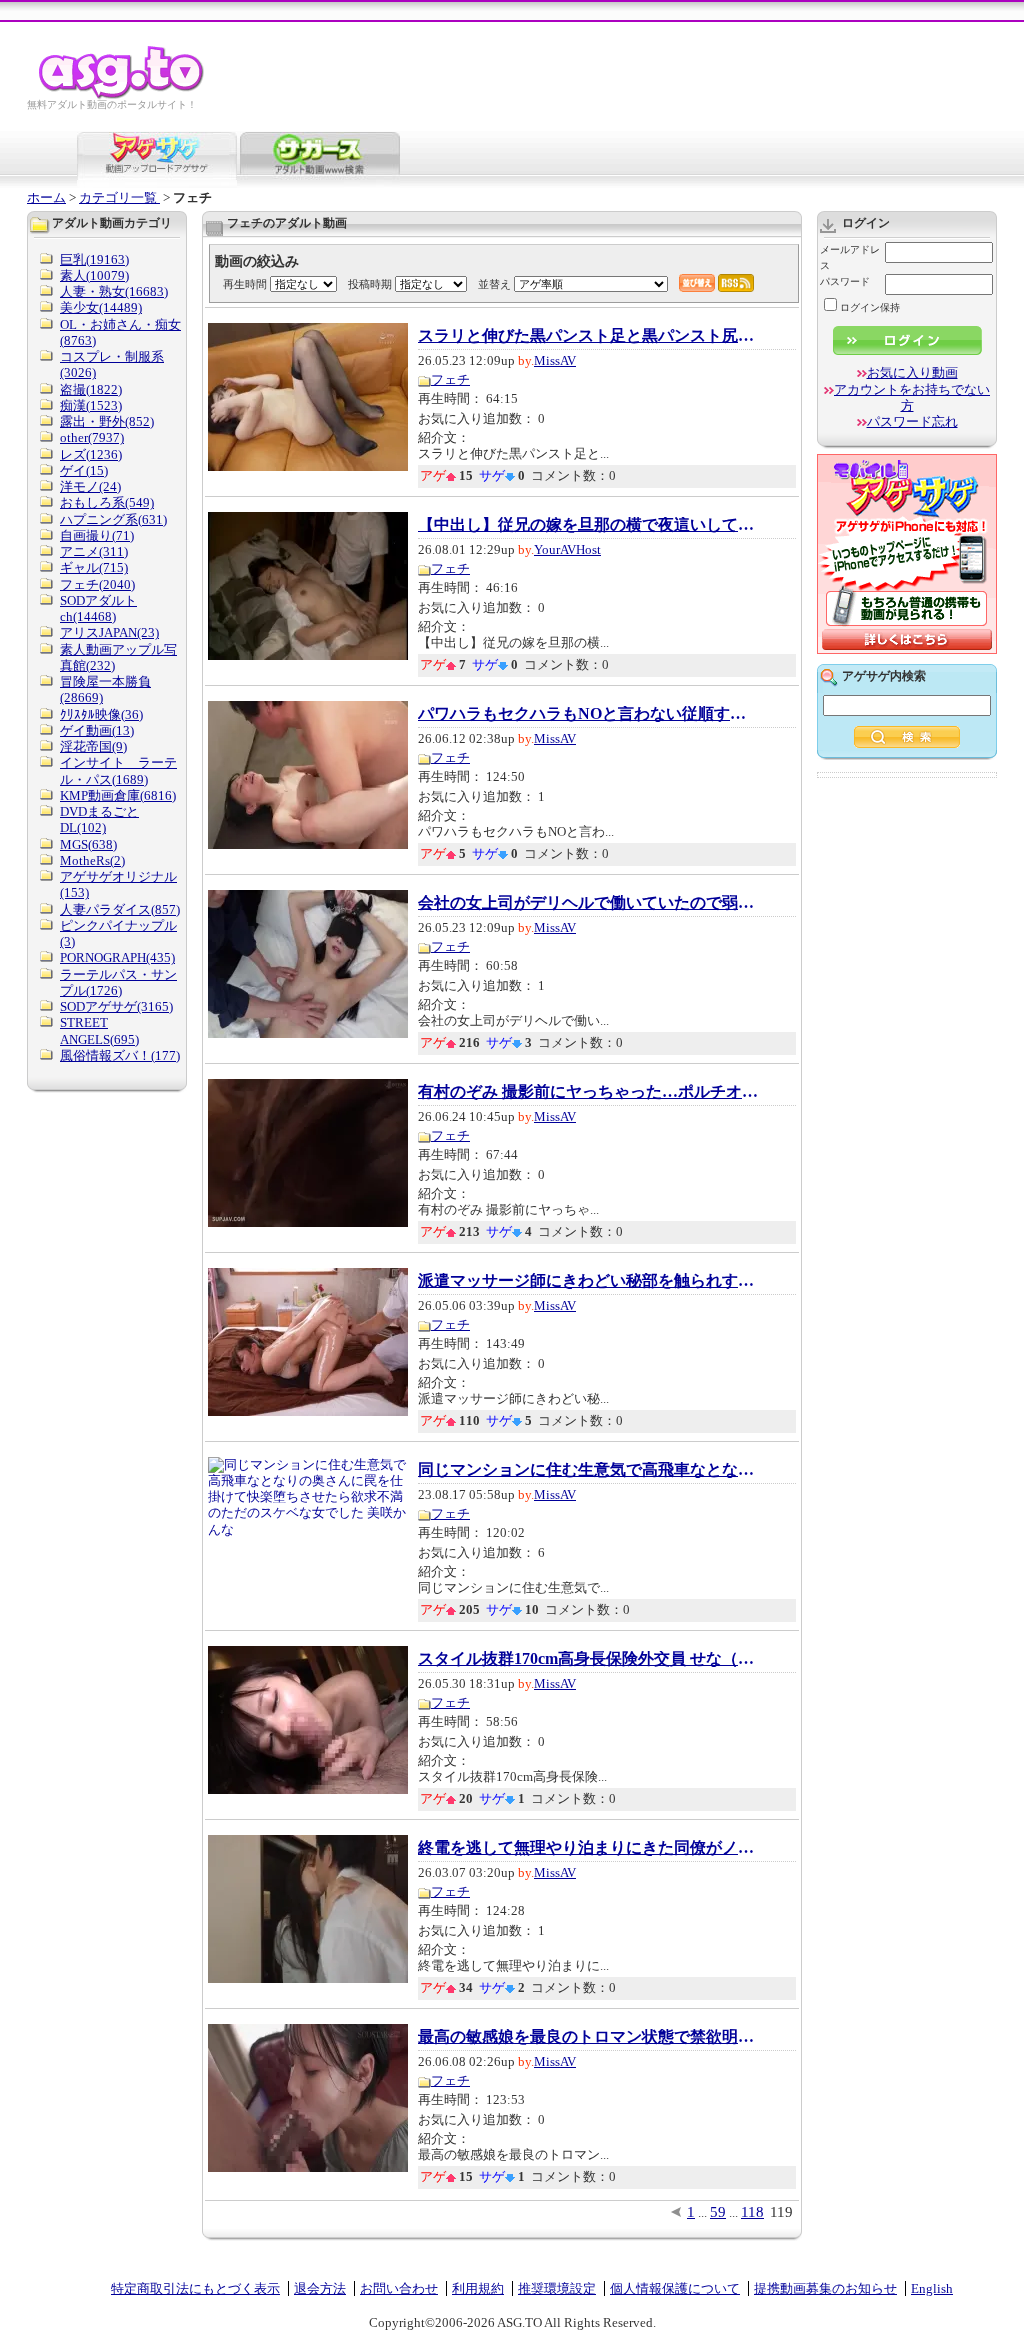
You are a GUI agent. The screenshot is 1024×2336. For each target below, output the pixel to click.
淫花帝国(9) (93, 746)
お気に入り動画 (912, 372)
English (932, 2288)
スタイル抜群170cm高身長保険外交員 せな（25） (588, 1659)
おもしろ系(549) (107, 502)
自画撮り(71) (97, 535)
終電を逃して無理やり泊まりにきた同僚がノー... (588, 1848)
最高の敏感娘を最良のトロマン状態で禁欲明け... (588, 2037)
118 (752, 2212)
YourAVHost (567, 549)
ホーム (46, 197)
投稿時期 (370, 284)
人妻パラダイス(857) (120, 909)
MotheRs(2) (92, 860)
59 (718, 2212)
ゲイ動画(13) (97, 730)
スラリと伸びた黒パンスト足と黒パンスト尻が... (588, 336)
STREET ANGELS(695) (99, 1030)
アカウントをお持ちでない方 (912, 397)
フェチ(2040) (97, 584)
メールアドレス (850, 257)
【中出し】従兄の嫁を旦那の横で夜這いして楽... (588, 525)
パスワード (845, 281)
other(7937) (92, 437)
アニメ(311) (94, 551)
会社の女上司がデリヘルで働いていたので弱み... (588, 903)
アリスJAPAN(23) (109, 632)
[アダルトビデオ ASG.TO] (122, 95)
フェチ (450, 379)
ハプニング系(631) (113, 519)
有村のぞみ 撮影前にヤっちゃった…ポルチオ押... (588, 1092)
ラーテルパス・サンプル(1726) (118, 982)
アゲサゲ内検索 (884, 676)
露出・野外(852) (107, 421)
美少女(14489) (101, 307)
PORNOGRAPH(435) (117, 957)
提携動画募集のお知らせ (825, 2288)
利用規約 (478, 2288)
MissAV (555, 360)
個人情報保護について (675, 2288)
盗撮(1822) (91, 389)
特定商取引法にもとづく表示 (195, 2288)
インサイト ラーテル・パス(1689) (118, 770)
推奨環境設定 (557, 2288)
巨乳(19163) (94, 259)
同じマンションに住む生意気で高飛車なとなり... (588, 1470)
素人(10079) (94, 275)
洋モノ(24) (90, 486)
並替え (494, 284)
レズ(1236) (91, 454)
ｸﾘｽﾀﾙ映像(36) (101, 714)
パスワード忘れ (912, 421)
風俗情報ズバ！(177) (120, 1055)
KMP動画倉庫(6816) (118, 795)
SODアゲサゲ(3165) (116, 1006)
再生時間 (245, 284)
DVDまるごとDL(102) (99, 819)
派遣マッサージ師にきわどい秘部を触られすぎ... (588, 1281)
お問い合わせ (399, 2288)
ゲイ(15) (84, 470)
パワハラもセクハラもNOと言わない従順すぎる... (588, 714)
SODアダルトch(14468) (98, 608)
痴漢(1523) (91, 405)
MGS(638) (88, 844)
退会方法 (320, 2288)
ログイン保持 (870, 307)
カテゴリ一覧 (119, 197)
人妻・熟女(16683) (114, 291)
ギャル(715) (94, 567)
